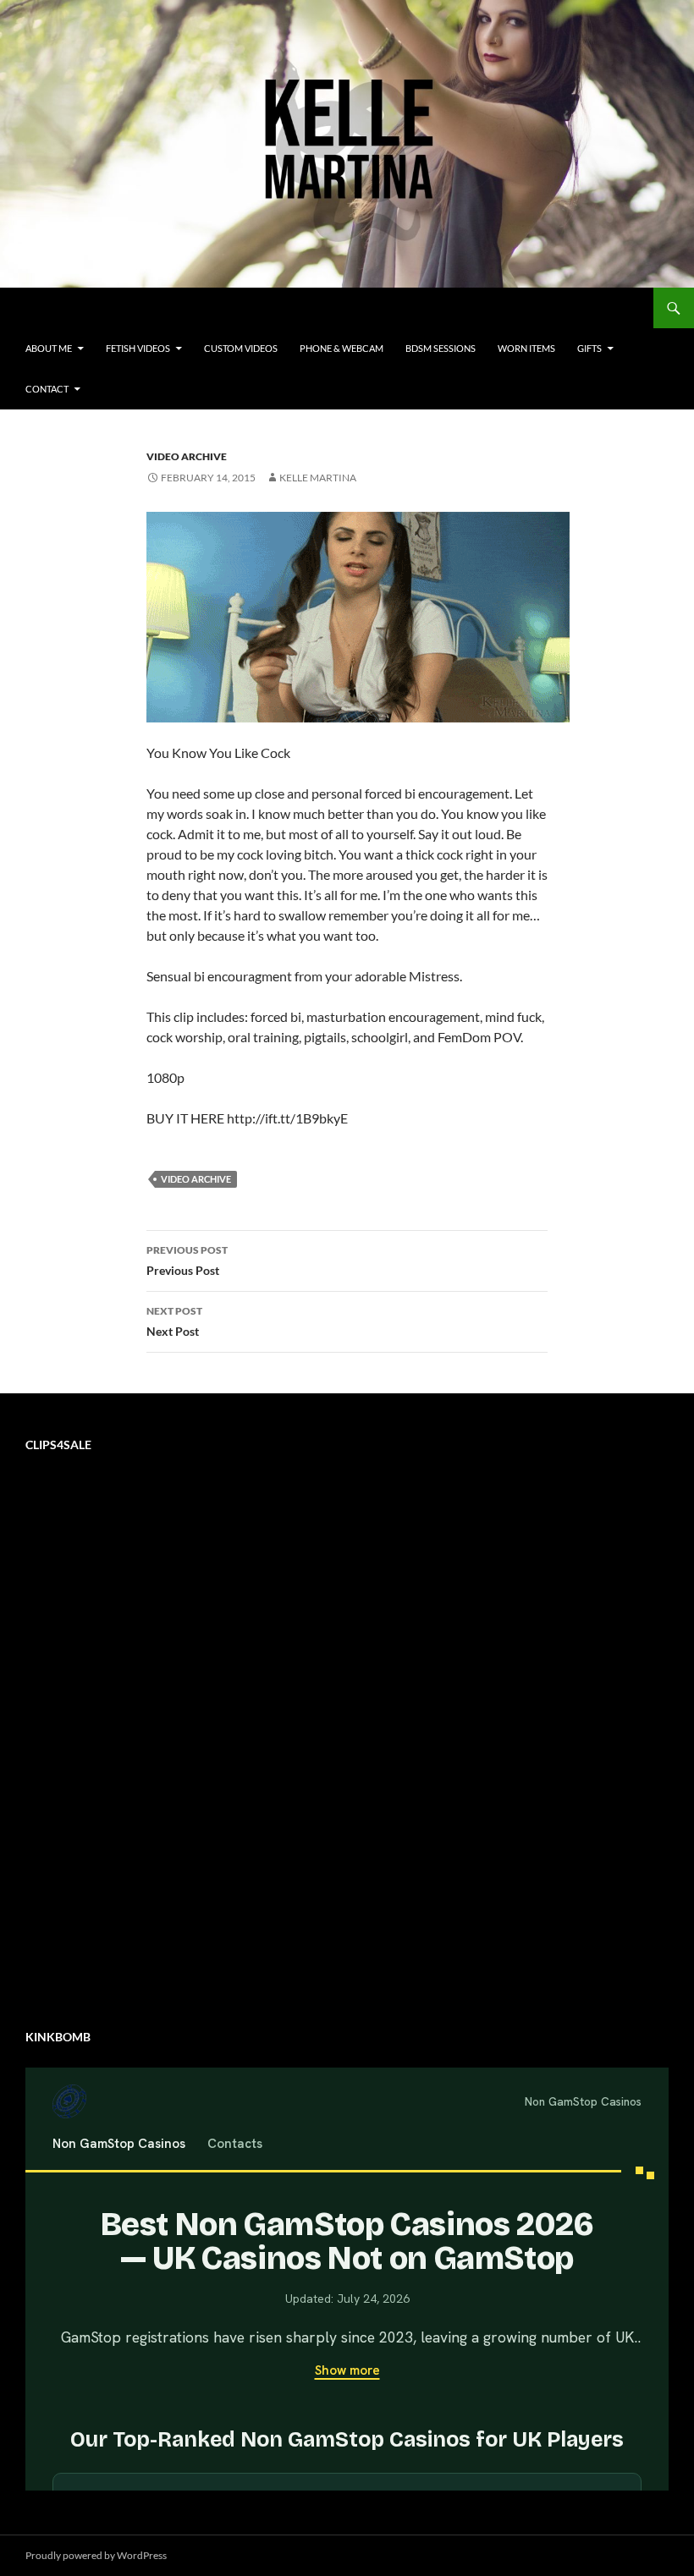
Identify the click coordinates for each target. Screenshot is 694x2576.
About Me (49, 348)
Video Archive (187, 456)
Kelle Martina (318, 478)
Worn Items (526, 348)
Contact (47, 389)
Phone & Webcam (341, 348)
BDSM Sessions (441, 348)
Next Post (174, 1321)
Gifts (589, 348)
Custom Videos (241, 348)
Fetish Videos (138, 348)
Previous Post (187, 1261)
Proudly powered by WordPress (96, 2555)
